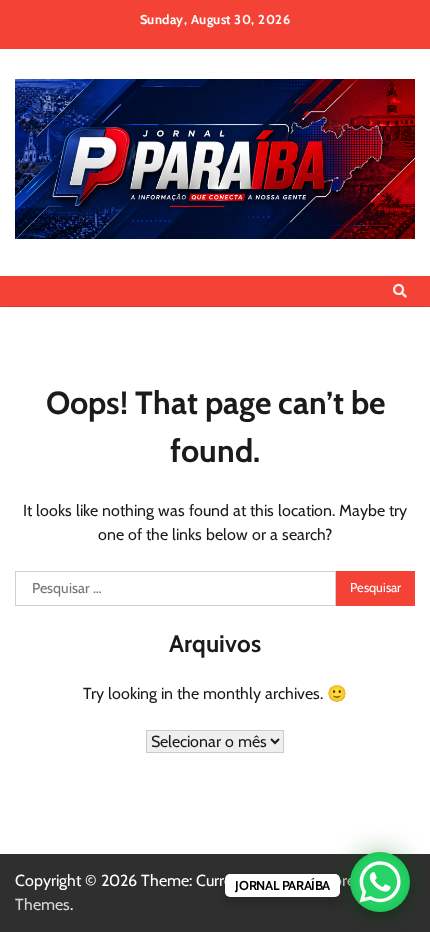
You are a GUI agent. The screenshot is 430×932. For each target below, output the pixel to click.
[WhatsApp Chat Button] (380, 882)
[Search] (400, 291)
